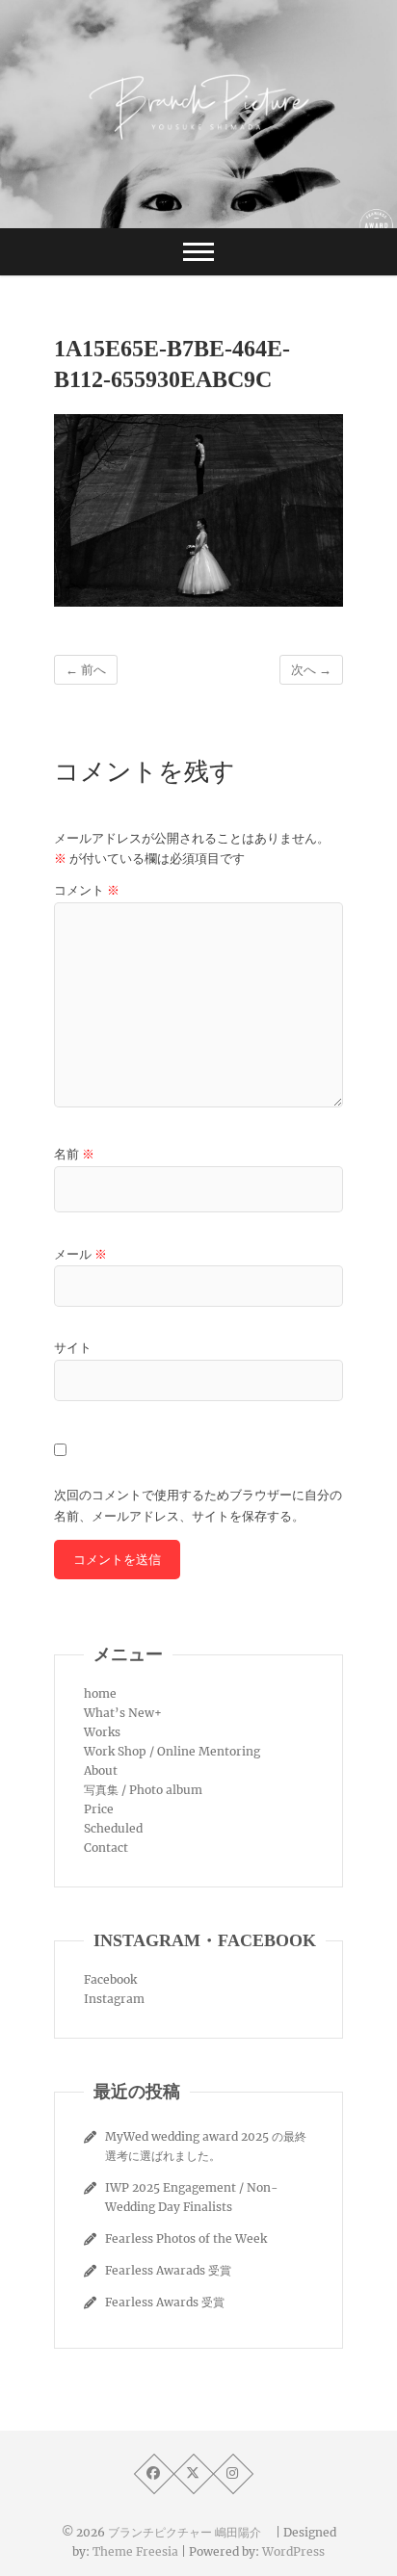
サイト (73, 1348)
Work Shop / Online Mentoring (172, 1751)
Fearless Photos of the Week (186, 2238)
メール (80, 1254)
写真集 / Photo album (143, 1790)
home (100, 1693)
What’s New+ (123, 1713)
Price (99, 1809)
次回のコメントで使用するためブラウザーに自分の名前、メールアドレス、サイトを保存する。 (198, 1506)
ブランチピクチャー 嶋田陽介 (190, 2532)
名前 (74, 1154)
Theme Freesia (135, 2551)
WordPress (293, 2551)
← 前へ (86, 670)
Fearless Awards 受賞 (165, 2302)
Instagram (114, 1999)
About (101, 1770)
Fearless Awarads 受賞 (168, 2270)
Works (102, 1732)
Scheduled (113, 1828)
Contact (106, 1847)
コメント (87, 890)
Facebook (110, 1979)
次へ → (311, 670)
